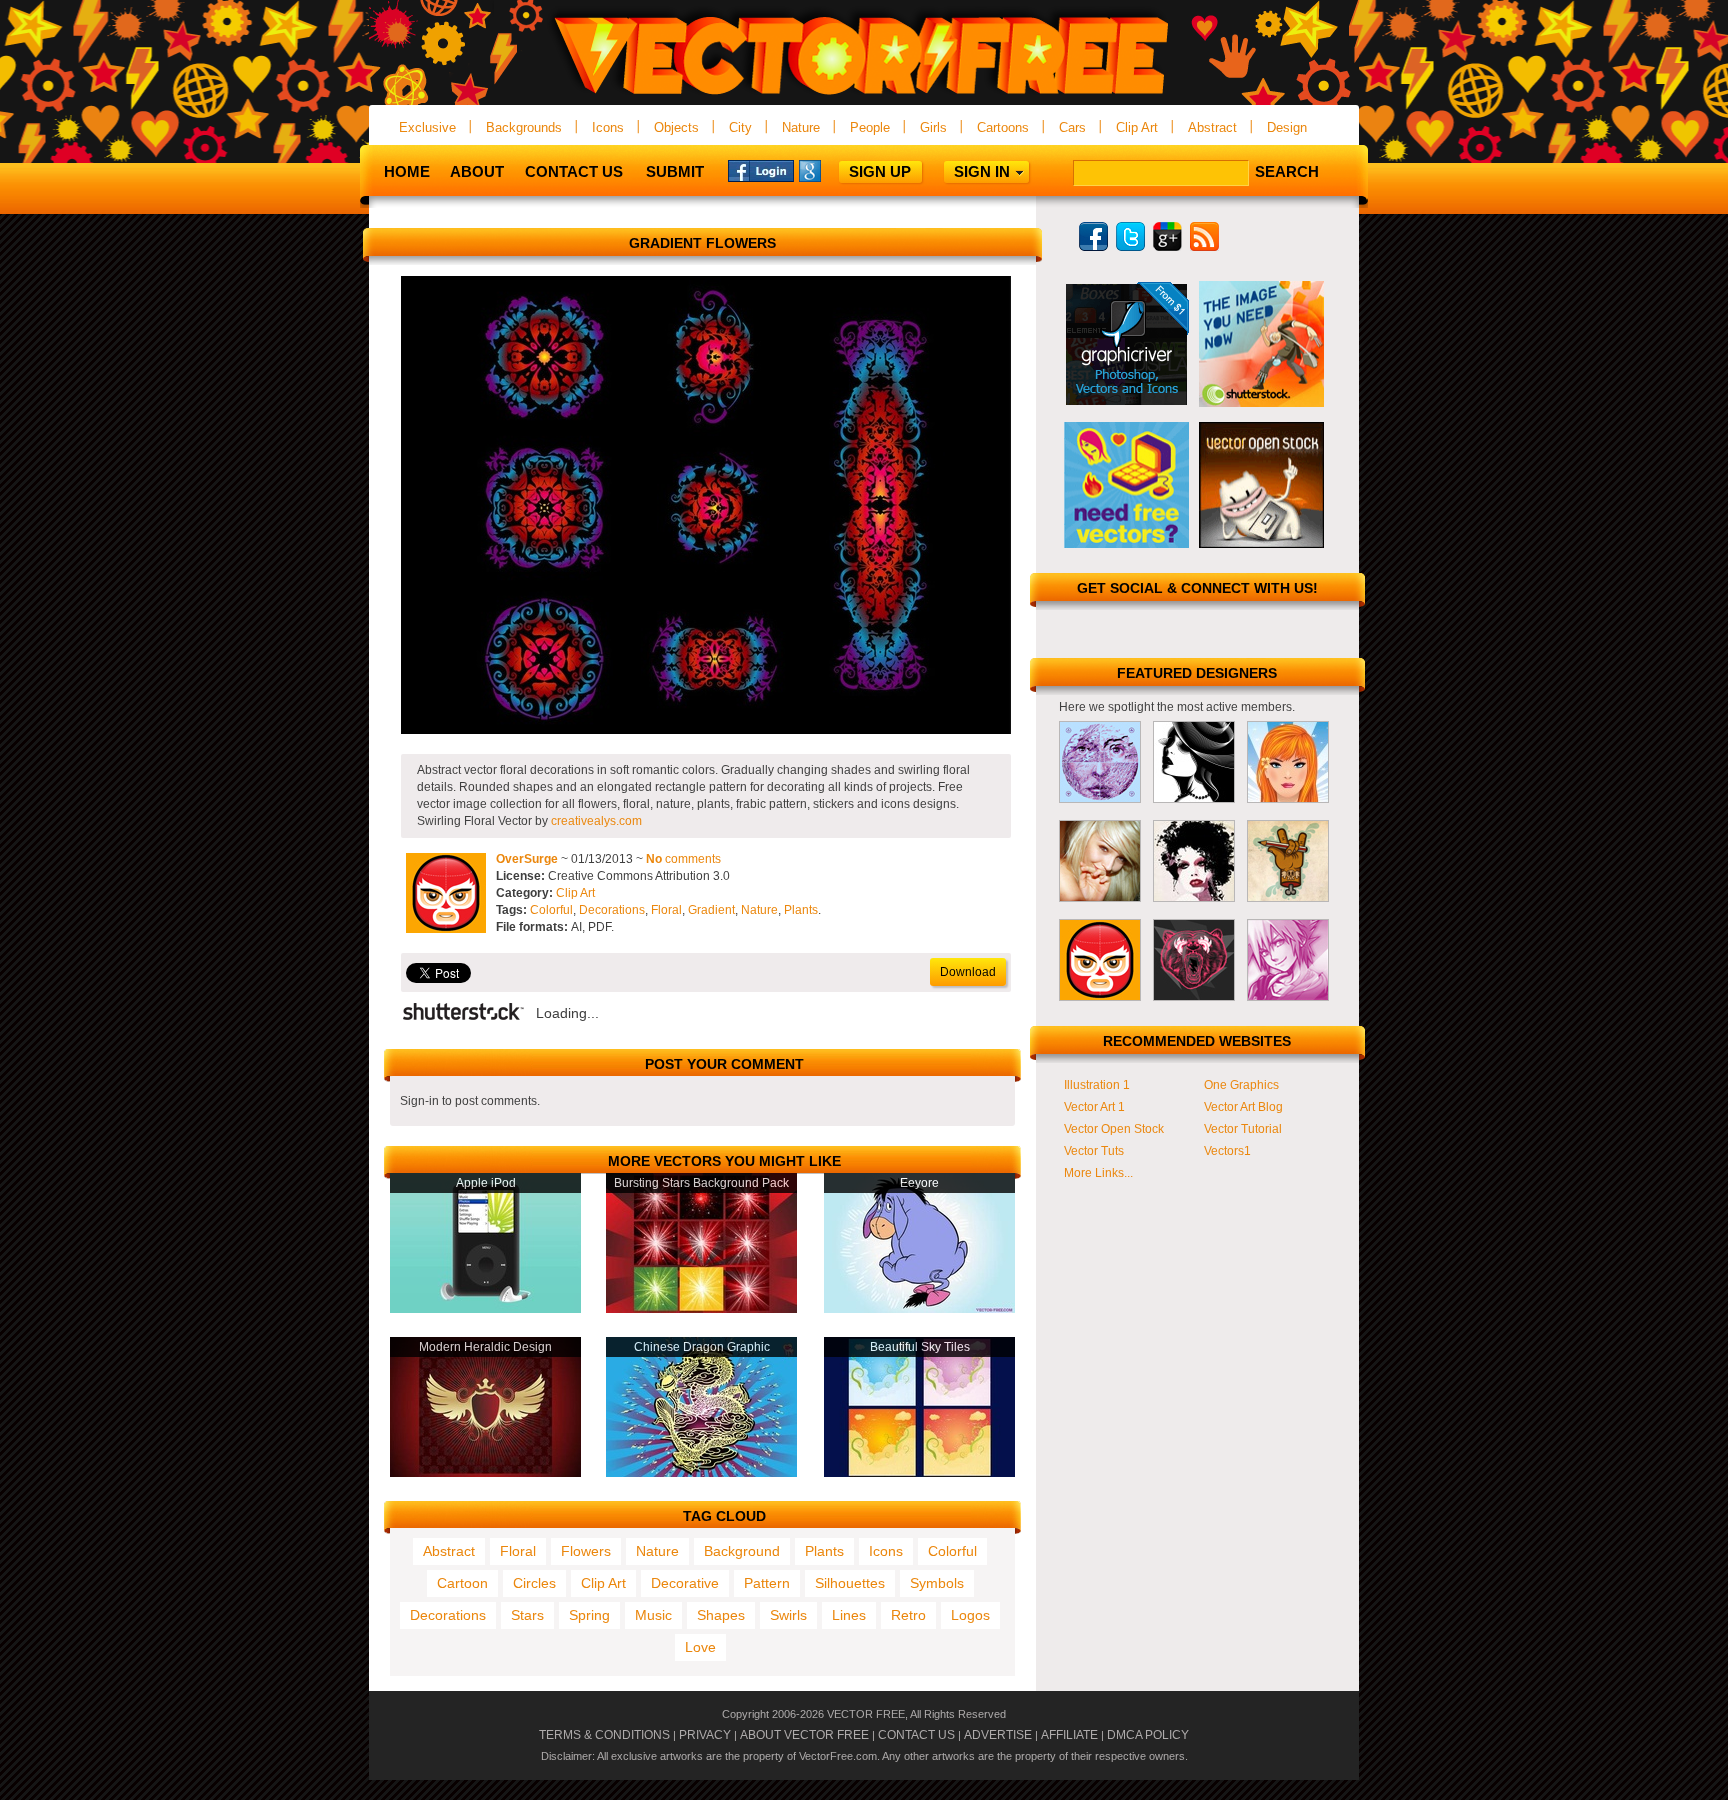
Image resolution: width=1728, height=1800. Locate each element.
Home (407, 171)
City (740, 127)
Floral (666, 910)
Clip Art (1137, 127)
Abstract (1212, 127)
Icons (608, 127)
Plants (801, 910)
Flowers (586, 1551)
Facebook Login (761, 170)
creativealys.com (596, 821)
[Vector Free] (864, 96)
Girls (933, 127)
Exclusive (427, 127)
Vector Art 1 (1094, 1107)
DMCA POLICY (1148, 1735)
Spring (589, 1615)
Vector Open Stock (1114, 1129)
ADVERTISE (998, 1735)
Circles (534, 1583)
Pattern (767, 1583)
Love (700, 1647)
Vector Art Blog (1243, 1107)
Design (1287, 127)
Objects (676, 127)
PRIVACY (705, 1735)
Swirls (788, 1615)
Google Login (832, 170)
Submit (675, 171)
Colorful (551, 910)
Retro (908, 1615)
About (477, 171)
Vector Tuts (1094, 1151)
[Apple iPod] (485, 1309)
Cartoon (462, 1583)
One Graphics (1241, 1085)
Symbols (937, 1583)
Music (653, 1615)
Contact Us (574, 171)
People (870, 127)
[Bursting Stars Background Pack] (701, 1309)
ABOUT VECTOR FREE (804, 1735)
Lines (849, 1615)
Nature (801, 127)
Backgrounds (524, 127)
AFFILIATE (1069, 1735)
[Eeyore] (919, 1309)
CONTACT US (916, 1735)
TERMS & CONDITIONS (604, 1735)
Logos (970, 1615)
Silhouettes (850, 1583)
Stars (527, 1615)
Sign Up (880, 171)
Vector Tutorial (1243, 1129)
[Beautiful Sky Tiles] (919, 1473)
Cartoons (1003, 127)
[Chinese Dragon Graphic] (701, 1473)
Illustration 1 (1097, 1085)
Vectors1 (1227, 1151)
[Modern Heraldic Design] (485, 1473)
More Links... (1098, 1173)
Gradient (711, 910)
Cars (1072, 127)
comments (683, 859)
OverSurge (527, 859)
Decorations (612, 910)
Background (742, 1551)
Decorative (685, 1583)
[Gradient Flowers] (706, 730)
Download (968, 972)
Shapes (721, 1615)
